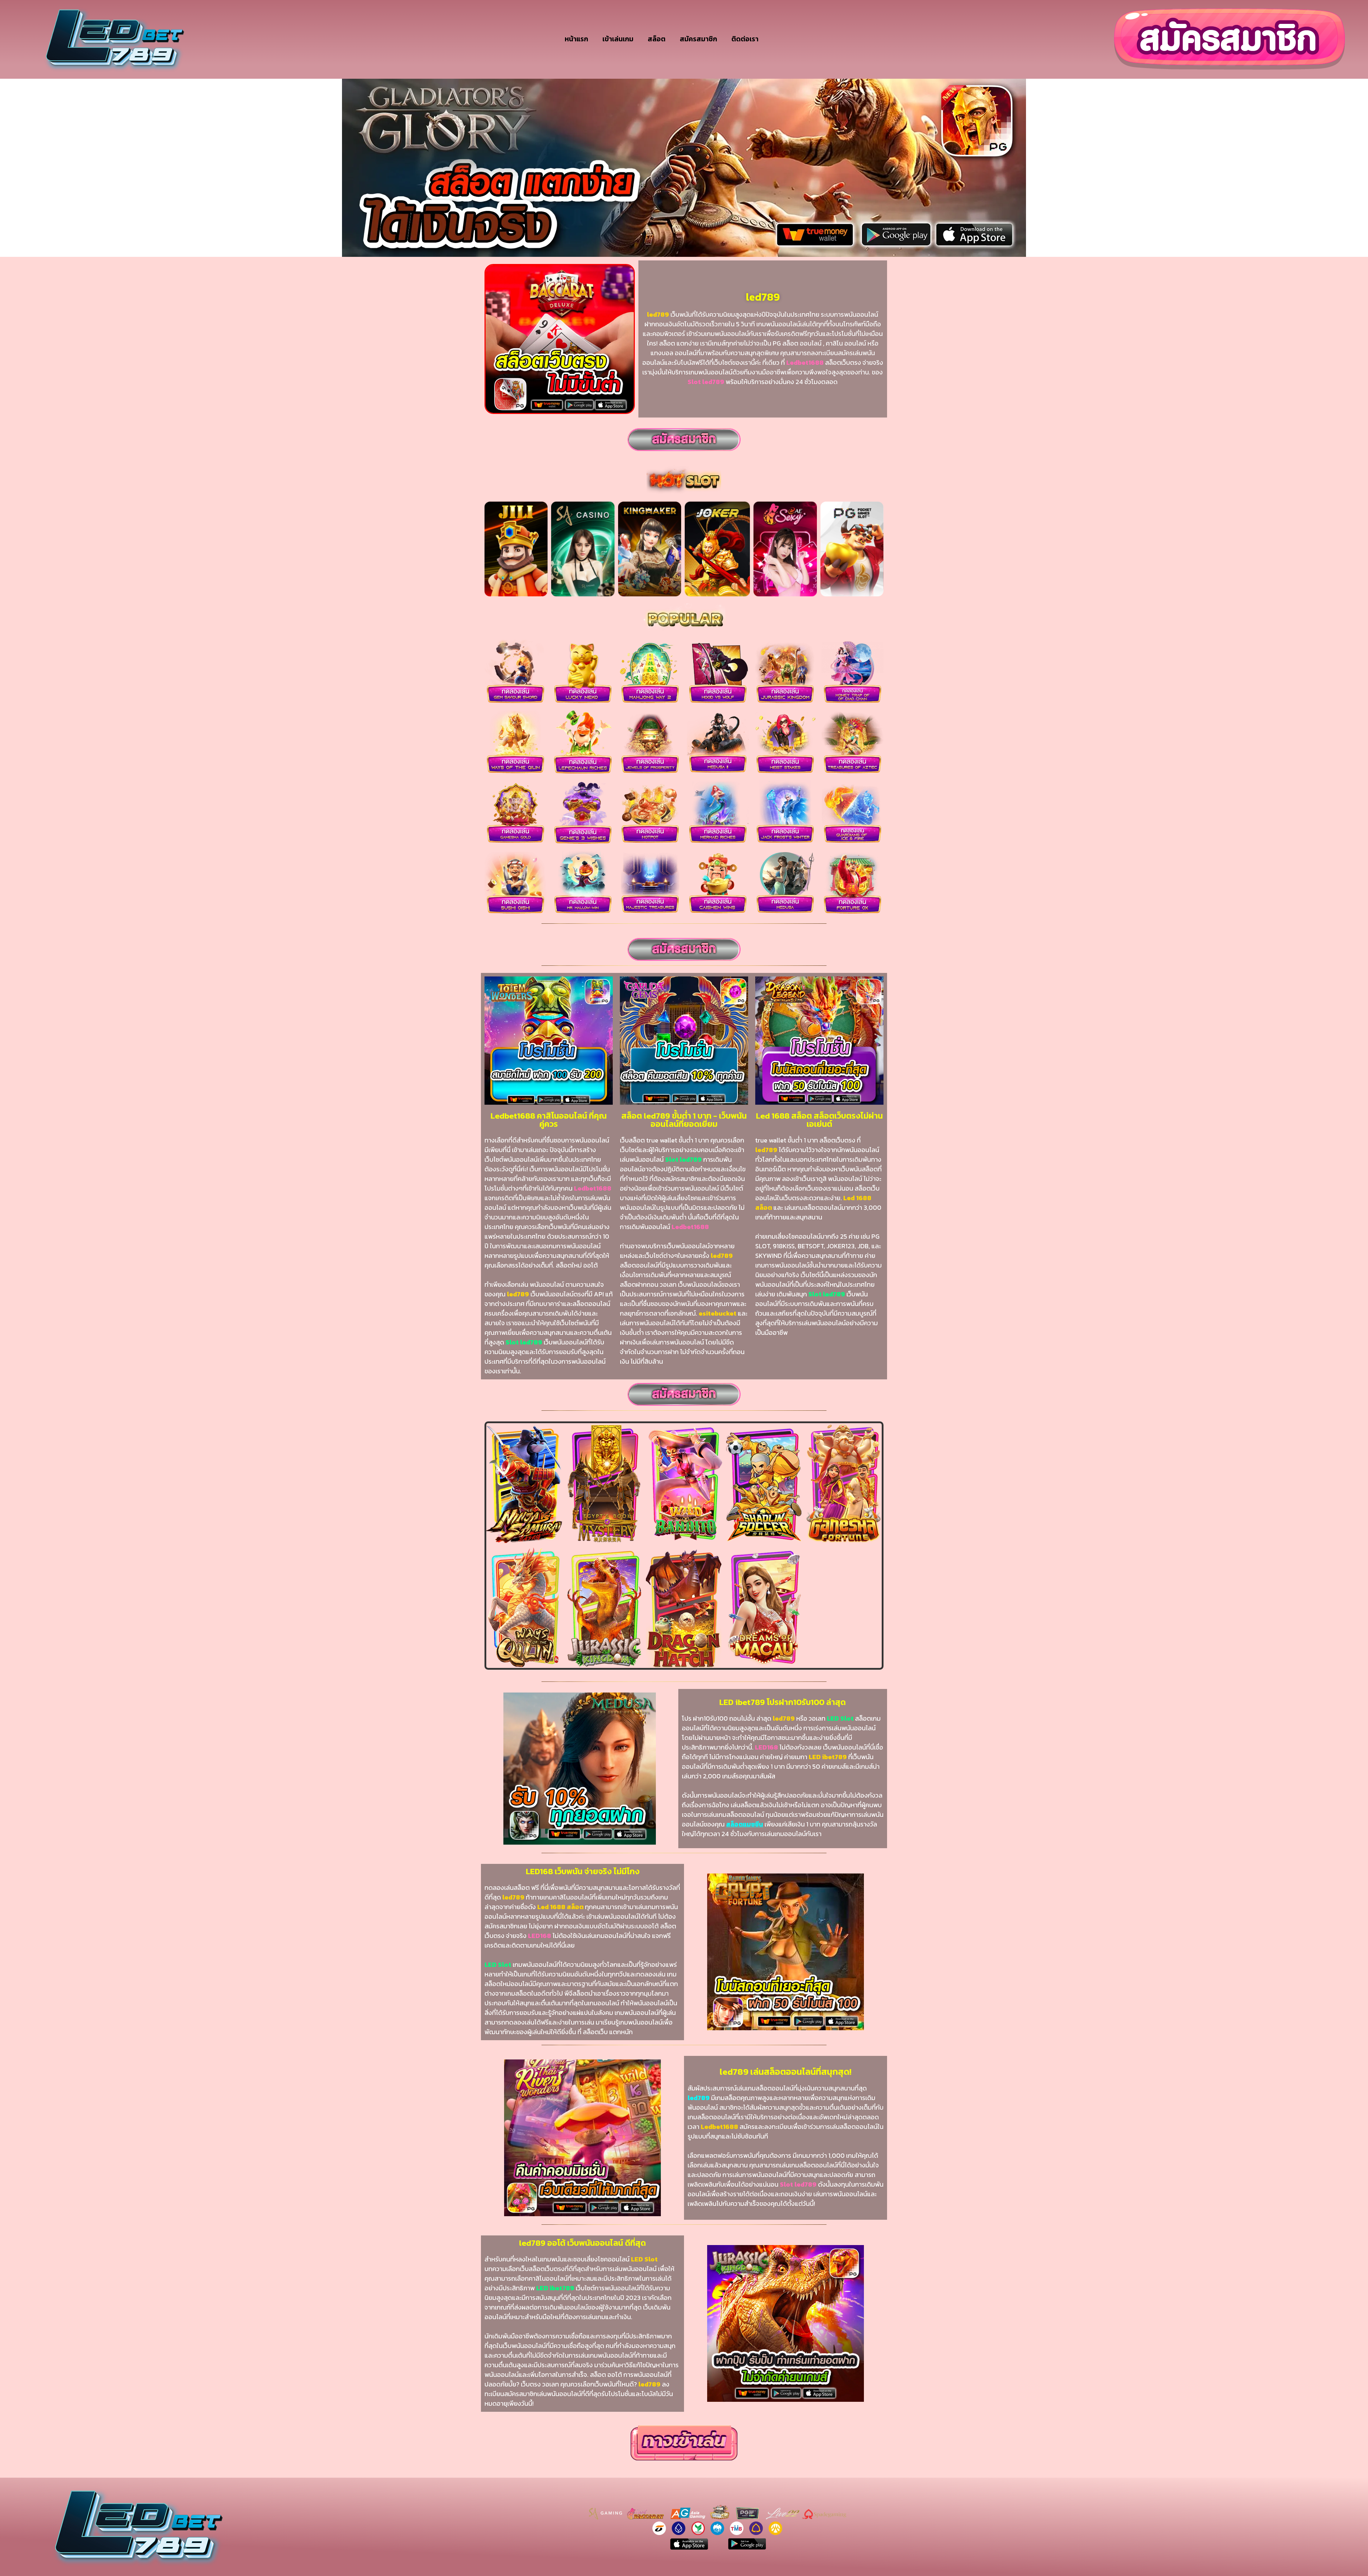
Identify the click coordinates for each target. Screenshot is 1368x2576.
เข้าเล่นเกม (618, 39)
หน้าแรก (576, 39)
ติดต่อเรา (745, 39)
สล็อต (657, 39)
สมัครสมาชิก (698, 39)
